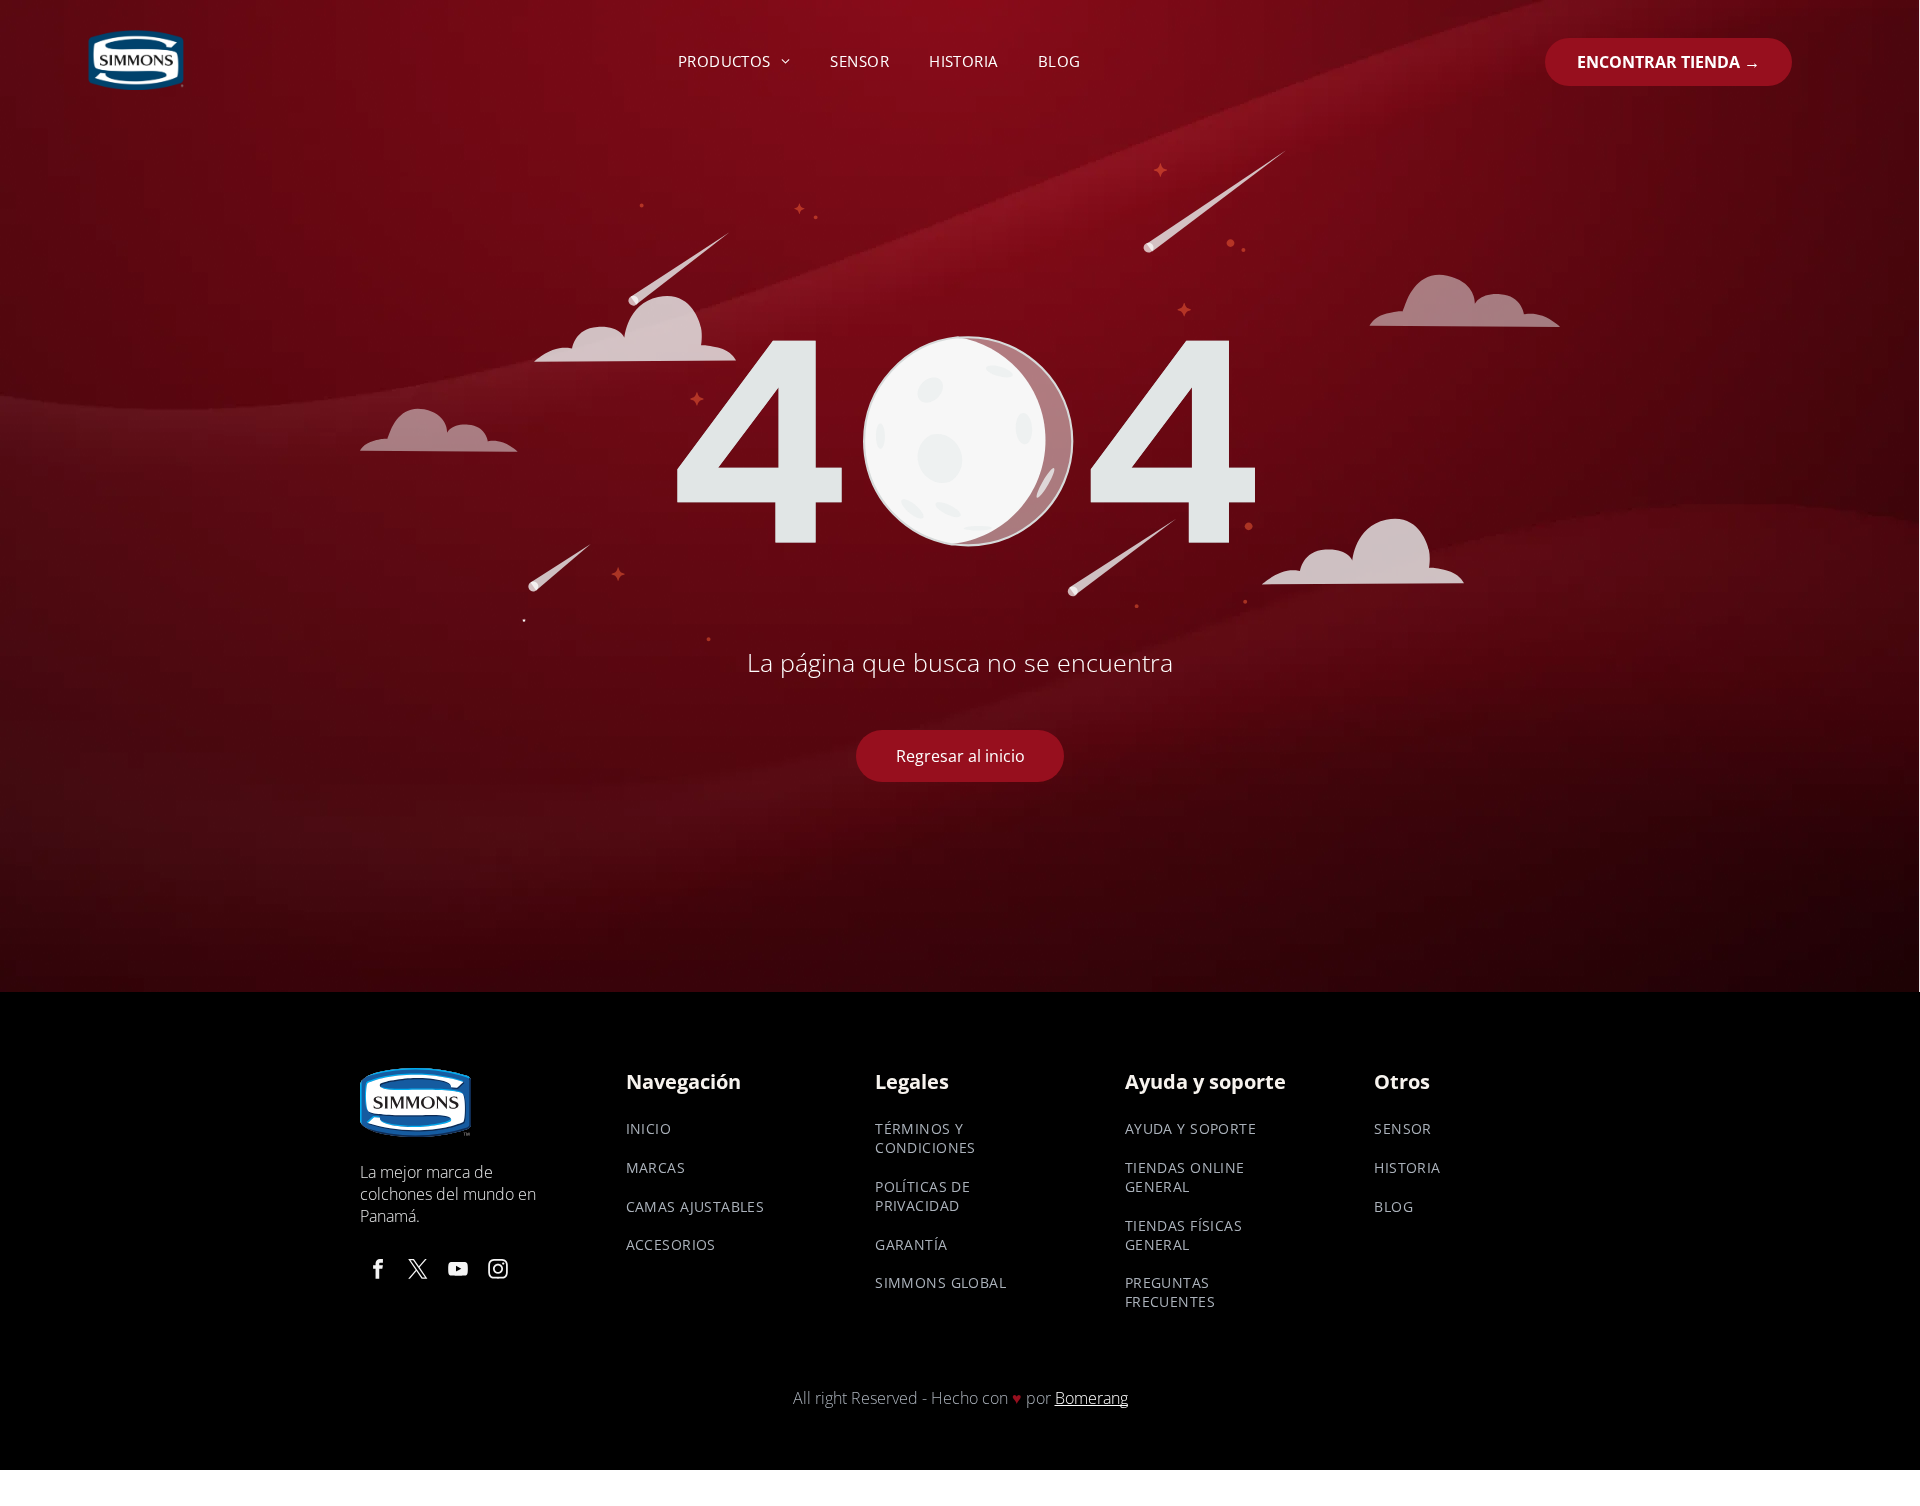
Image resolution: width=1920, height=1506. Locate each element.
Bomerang (1091, 1398)
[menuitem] (734, 61)
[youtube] (458, 1271)
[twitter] (418, 1271)
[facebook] (378, 1271)
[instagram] (498, 1271)
